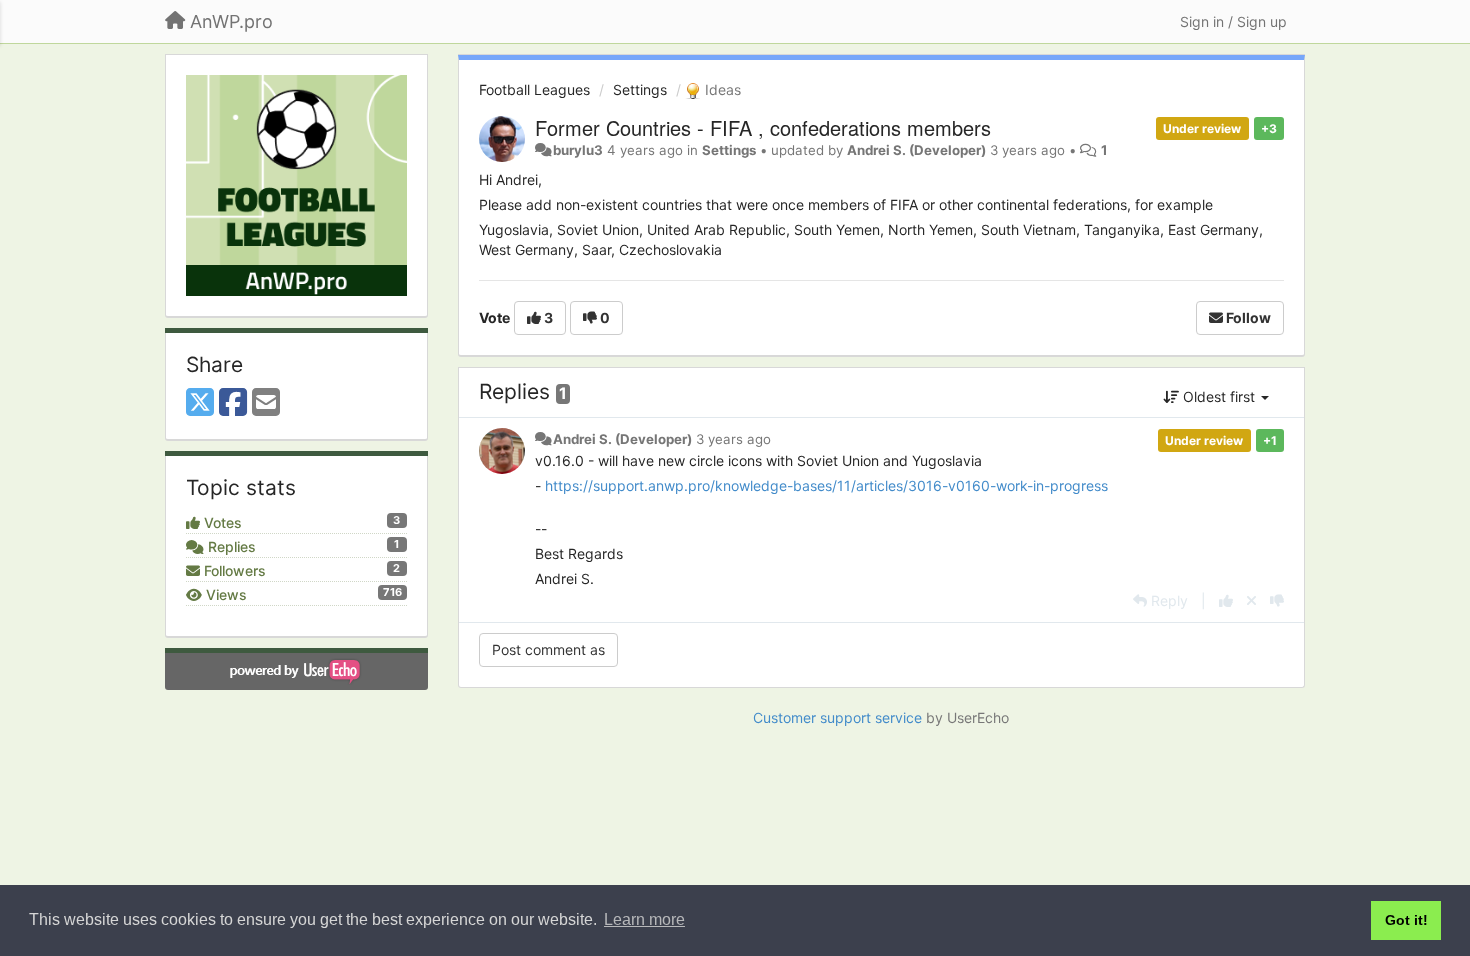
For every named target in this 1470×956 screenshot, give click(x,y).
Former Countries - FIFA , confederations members (763, 127)
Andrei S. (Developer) (916, 150)
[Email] (266, 403)
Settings (640, 89)
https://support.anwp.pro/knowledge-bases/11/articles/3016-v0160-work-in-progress (826, 485)
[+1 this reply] (1226, 600)
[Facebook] (233, 403)
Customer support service (837, 717)
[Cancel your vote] (1251, 600)
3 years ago (733, 439)
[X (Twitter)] (200, 403)
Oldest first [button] (1219, 396)
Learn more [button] (644, 919)
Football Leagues (534, 89)
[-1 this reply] (1277, 600)
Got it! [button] (1406, 920)
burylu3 (578, 150)
